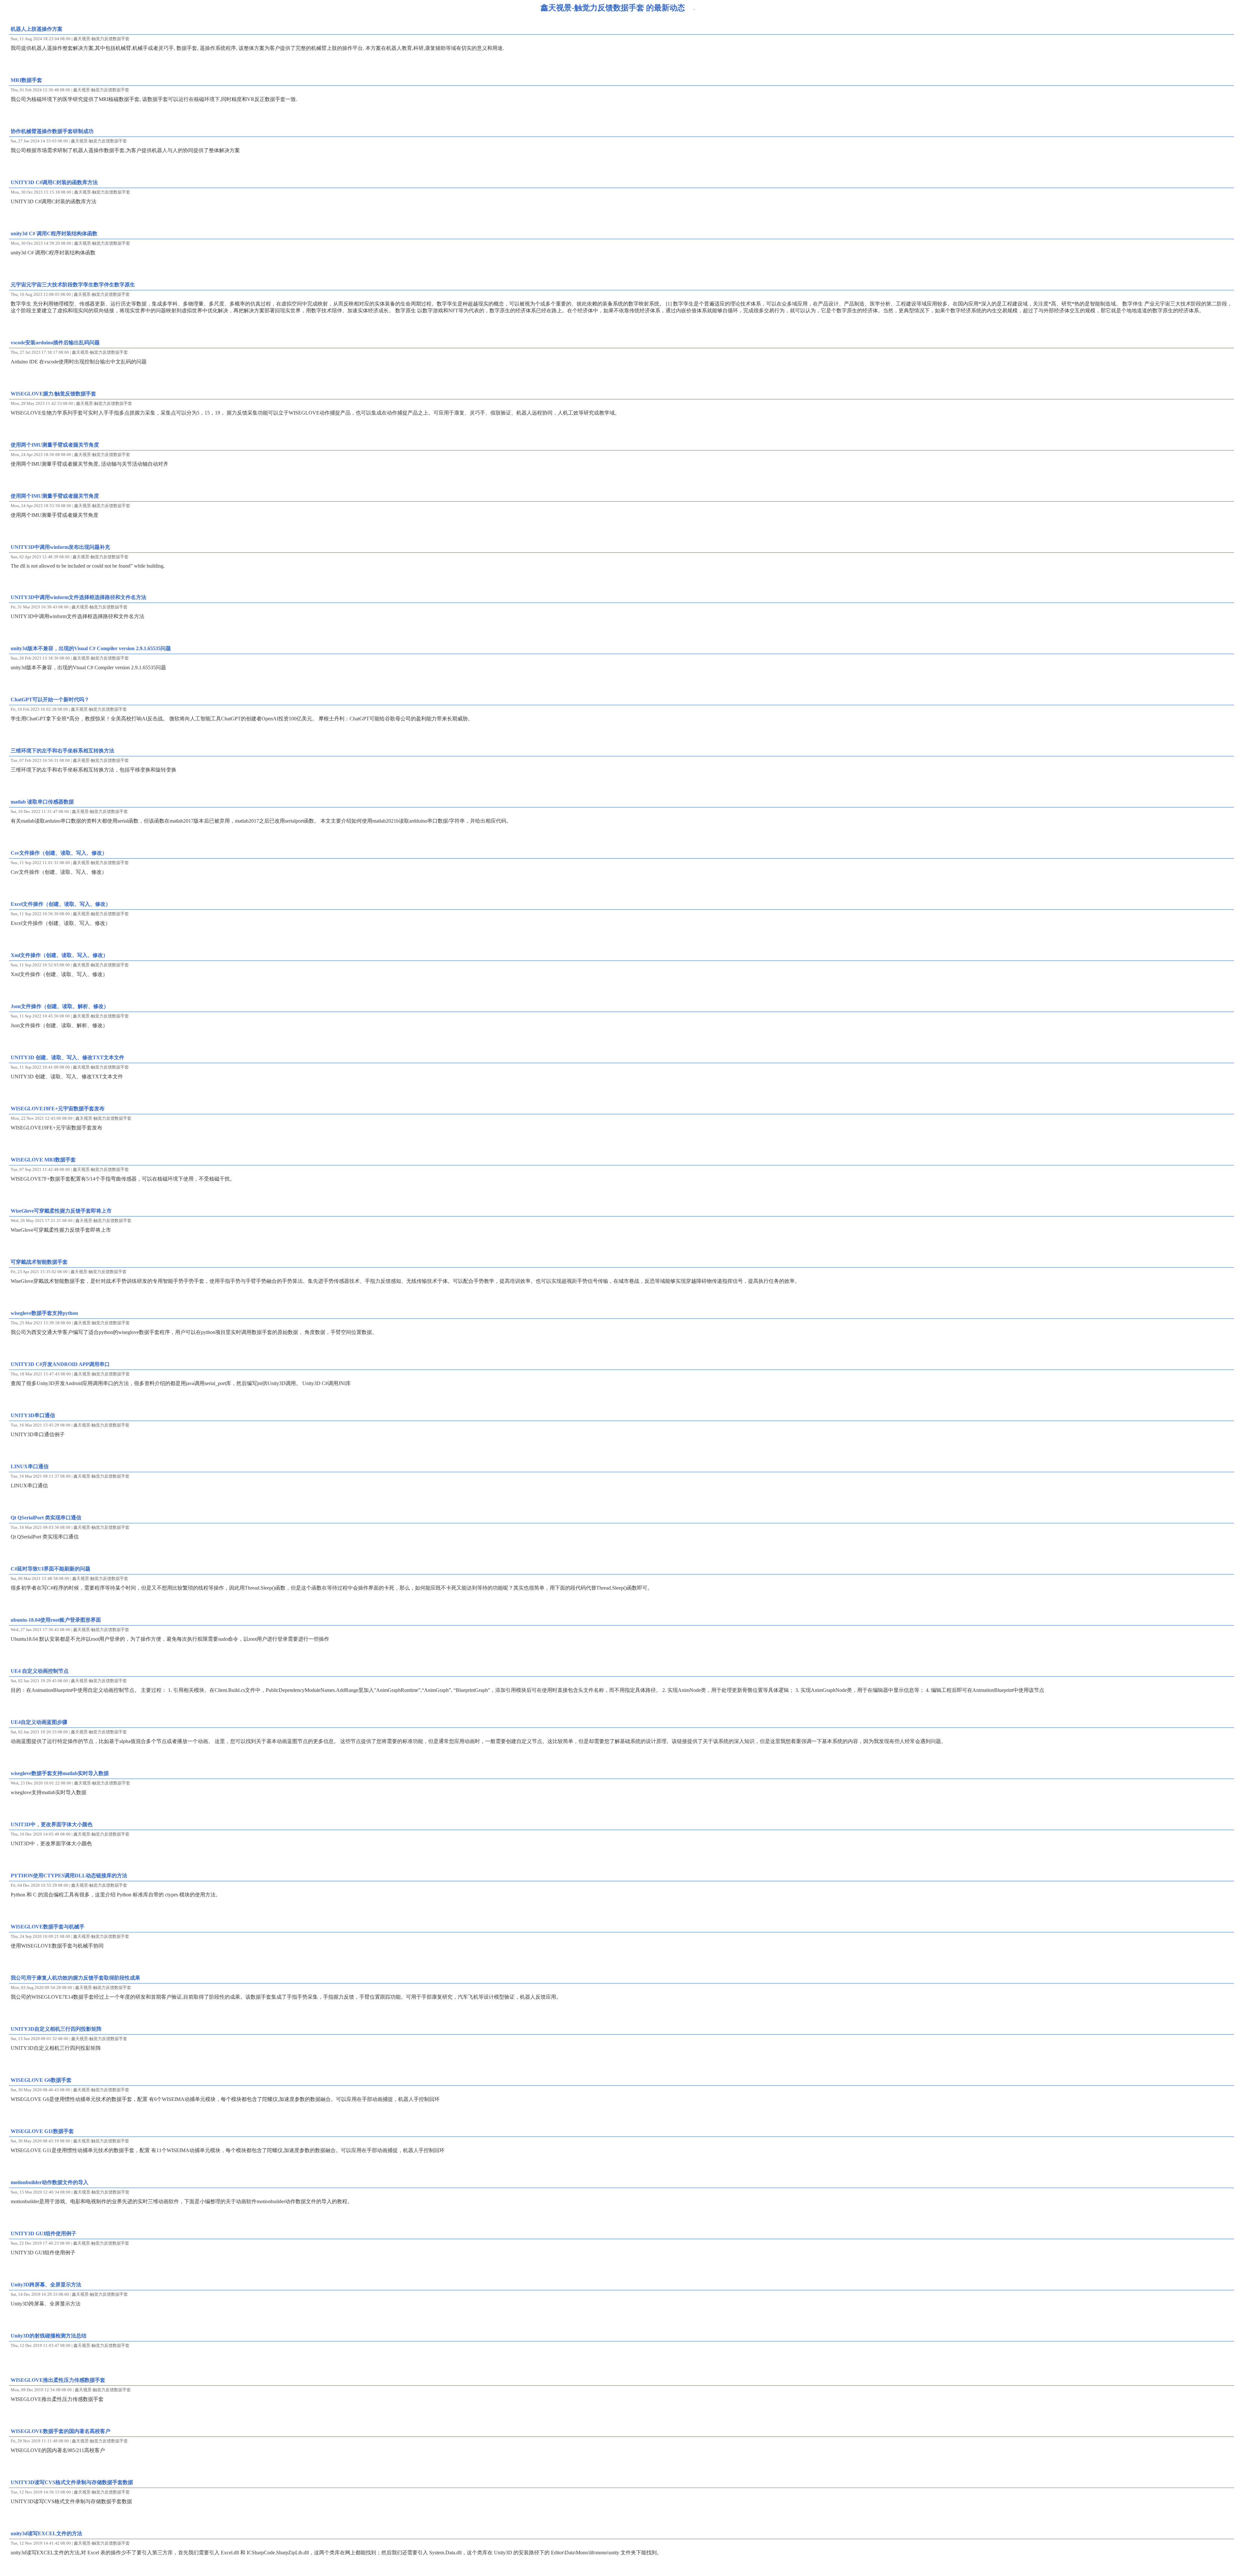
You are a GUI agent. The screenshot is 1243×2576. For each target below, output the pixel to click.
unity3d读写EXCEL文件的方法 (46, 2533)
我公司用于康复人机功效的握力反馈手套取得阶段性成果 (75, 1978)
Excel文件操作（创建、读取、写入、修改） (61, 904)
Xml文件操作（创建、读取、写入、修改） (59, 955)
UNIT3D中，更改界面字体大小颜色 (52, 1824)
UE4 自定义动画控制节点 (40, 1671)
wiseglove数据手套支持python (44, 1313)
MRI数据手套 (26, 80)
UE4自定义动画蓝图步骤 (39, 1722)
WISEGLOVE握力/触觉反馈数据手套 (53, 394)
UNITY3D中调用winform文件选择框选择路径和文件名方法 (78, 597)
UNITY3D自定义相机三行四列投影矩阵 (56, 2029)
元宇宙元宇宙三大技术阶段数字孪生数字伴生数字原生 (73, 285)
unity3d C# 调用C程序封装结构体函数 (54, 233)
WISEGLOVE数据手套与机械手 (48, 1927)
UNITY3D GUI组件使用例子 (44, 2233)
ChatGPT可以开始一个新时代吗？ (50, 700)
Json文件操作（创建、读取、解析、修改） (60, 1006)
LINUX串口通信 (30, 1466)
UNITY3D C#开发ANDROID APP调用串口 (60, 1364)
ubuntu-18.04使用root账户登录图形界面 (56, 1620)
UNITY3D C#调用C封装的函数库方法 (54, 182)
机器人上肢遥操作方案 (37, 29)
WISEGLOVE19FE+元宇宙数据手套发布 (58, 1109)
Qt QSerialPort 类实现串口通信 (46, 1518)
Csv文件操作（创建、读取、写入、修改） (59, 853)
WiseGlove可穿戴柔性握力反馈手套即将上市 (61, 1211)
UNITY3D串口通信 (33, 1415)
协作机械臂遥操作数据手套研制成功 (52, 131)
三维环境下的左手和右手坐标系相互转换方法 (62, 751)
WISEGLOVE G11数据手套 (42, 2131)
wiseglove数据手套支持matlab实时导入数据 (60, 1773)
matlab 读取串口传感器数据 (42, 802)
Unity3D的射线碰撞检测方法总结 (49, 2336)
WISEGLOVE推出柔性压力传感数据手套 (58, 2380)
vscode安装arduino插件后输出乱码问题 (55, 343)
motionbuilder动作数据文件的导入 (50, 2182)
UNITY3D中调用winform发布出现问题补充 (60, 547)
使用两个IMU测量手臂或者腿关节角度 (55, 445)
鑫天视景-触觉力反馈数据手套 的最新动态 (613, 8)
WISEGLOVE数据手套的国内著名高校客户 (61, 2431)
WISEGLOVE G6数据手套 (41, 2080)
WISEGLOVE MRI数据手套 (43, 1160)
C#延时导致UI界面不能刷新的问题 (50, 1569)
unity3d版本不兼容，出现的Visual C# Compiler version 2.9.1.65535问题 (91, 648)
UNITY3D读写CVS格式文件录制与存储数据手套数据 (72, 2482)
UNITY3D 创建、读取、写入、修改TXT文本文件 (67, 1057)
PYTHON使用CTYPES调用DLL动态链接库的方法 (69, 1876)
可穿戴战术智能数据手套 (39, 1262)
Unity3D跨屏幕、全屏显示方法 (46, 2285)
